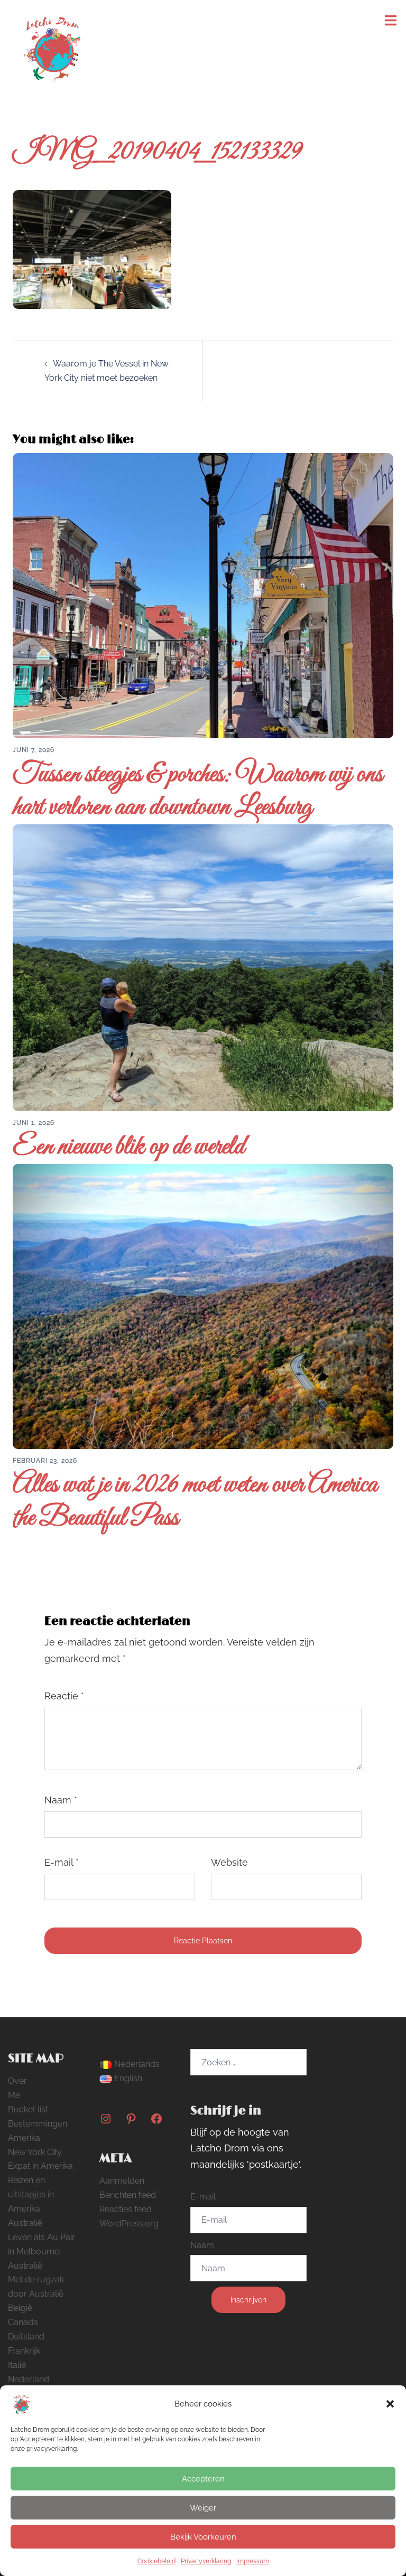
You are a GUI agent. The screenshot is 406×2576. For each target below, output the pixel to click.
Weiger (203, 2508)
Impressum (253, 2561)
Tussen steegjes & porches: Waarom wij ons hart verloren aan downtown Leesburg (198, 791)
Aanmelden (122, 2181)
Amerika (24, 2138)
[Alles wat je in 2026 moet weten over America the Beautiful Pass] (203, 1306)
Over (17, 2081)
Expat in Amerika (40, 2166)
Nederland (29, 2379)
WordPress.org (129, 2224)
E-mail (62, 1862)
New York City (35, 2152)
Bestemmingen (38, 2124)
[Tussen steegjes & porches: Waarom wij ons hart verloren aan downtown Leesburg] (203, 595)
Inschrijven (248, 2300)
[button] (390, 2404)
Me (14, 2095)
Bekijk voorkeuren (203, 2537)
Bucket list (28, 2109)
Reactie (64, 1696)
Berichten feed (128, 2195)
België (20, 2308)
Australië (25, 2223)
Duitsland (26, 2337)
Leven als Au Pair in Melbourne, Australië (41, 2251)
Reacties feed (126, 2209)
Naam (61, 1800)
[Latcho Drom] (52, 46)
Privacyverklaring (206, 2561)
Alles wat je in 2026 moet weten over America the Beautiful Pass (195, 1502)
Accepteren (203, 2479)
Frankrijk (24, 2351)
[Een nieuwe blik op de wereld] (203, 967)
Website (229, 1862)
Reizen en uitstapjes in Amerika (31, 2194)
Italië (17, 2365)
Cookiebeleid (156, 2561)
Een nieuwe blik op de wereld (128, 1147)
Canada (23, 2322)
